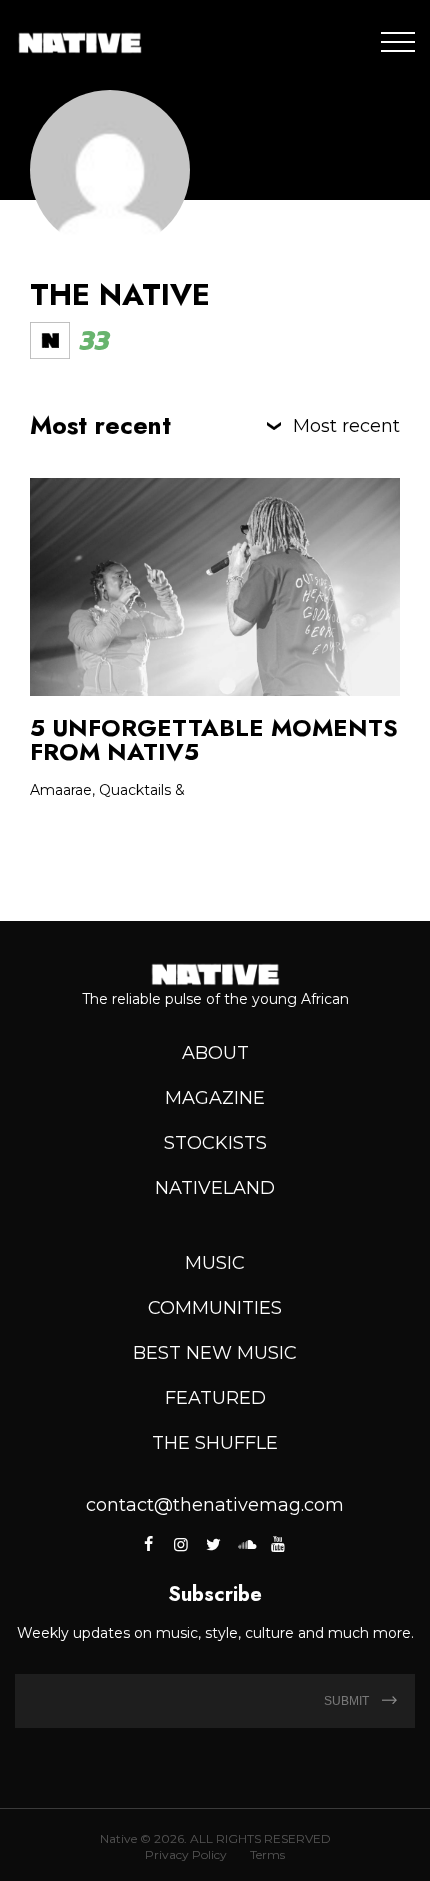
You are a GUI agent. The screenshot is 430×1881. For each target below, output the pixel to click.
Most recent (346, 426)
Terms (267, 1854)
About (215, 1053)
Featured (215, 1398)
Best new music (215, 1353)
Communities (215, 1308)
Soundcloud (246, 1544)
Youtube (278, 1544)
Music (215, 1263)
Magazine (215, 1098)
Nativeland (215, 1188)
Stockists (215, 1143)
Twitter (213, 1544)
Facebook (150, 1544)
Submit (348, 1701)
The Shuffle (215, 1443)
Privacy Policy (186, 1854)
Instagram (181, 1544)
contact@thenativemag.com (215, 1505)
